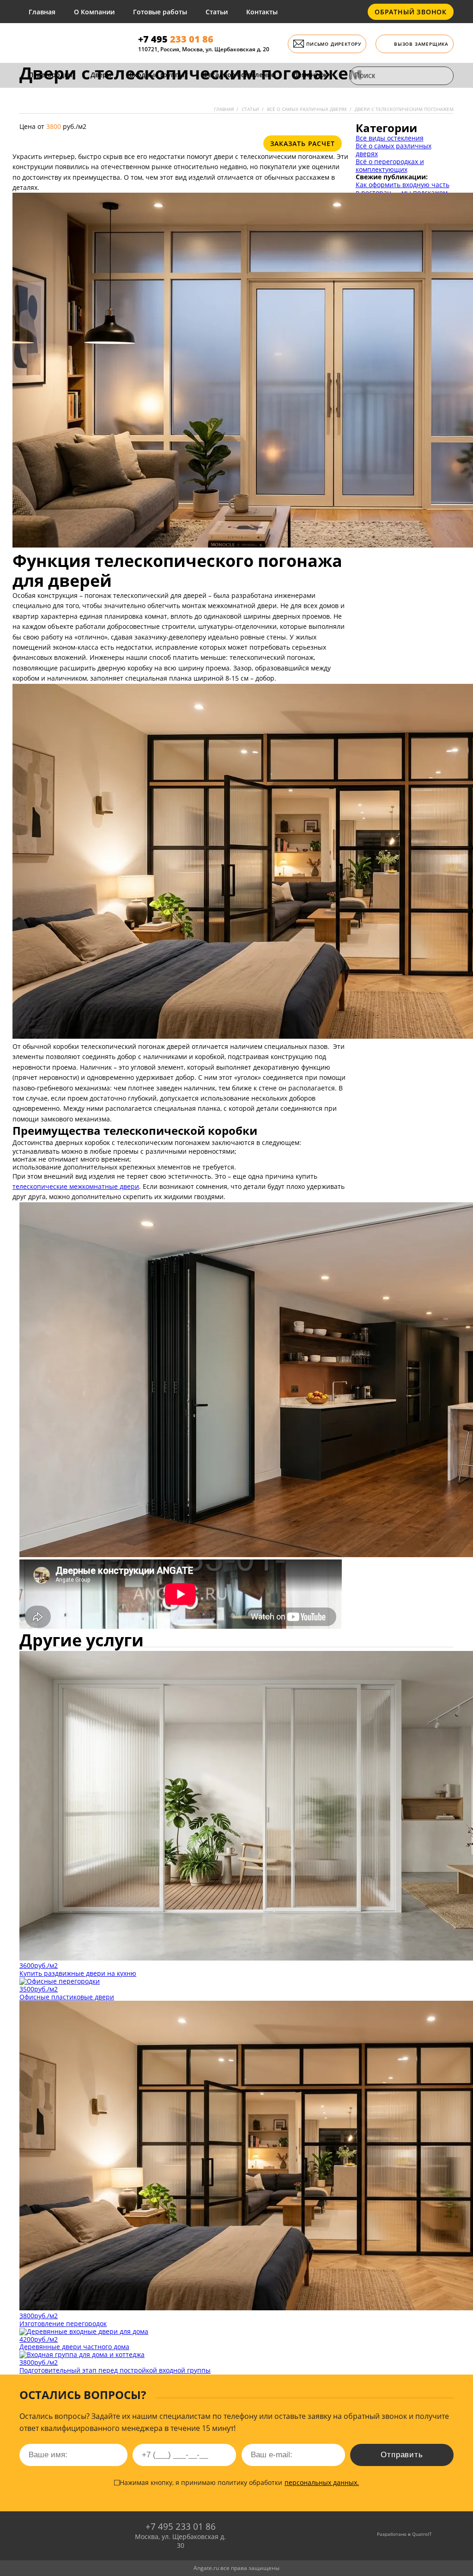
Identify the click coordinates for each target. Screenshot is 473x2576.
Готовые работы (160, 12)
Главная (42, 12)
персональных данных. (322, 2482)
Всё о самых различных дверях (394, 150)
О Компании (94, 12)
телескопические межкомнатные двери (76, 1186)
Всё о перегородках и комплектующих (390, 165)
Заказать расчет (303, 143)
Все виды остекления (390, 138)
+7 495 (176, 39)
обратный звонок (411, 12)
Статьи (217, 12)
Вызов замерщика (421, 44)
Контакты (262, 12)
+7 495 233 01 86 (181, 2527)
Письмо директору (334, 44)
